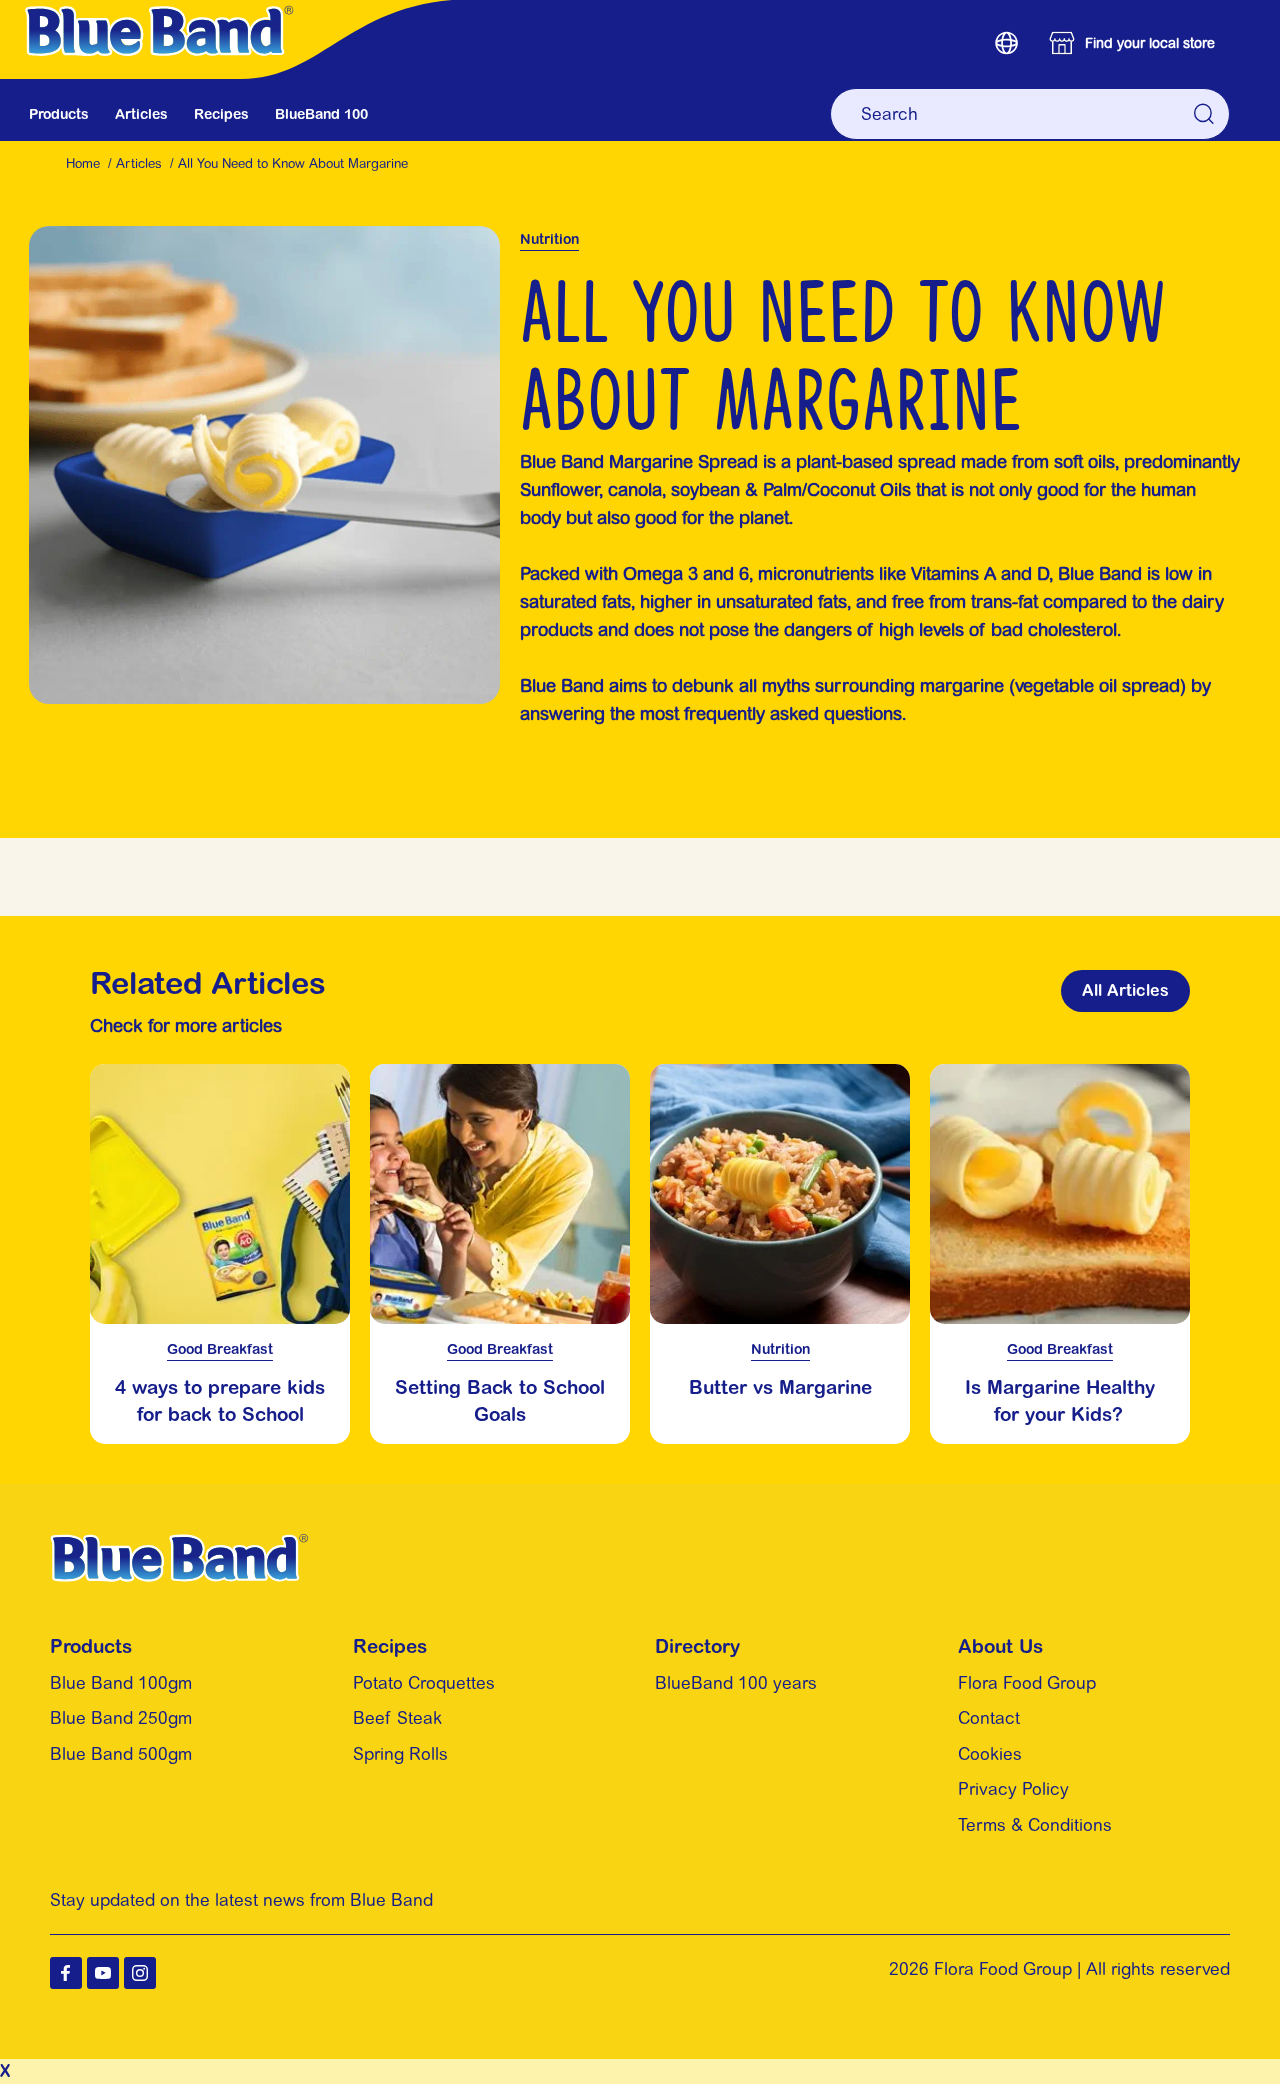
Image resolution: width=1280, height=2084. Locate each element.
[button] (1006, 43)
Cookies (990, 1754)
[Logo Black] (237, 11)
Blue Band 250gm (121, 1718)
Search (1205, 114)
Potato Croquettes (424, 1683)
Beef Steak (397, 1718)
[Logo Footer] (179, 1546)
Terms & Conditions (1035, 1825)
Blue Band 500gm (121, 1754)
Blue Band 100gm (121, 1683)
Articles (141, 114)
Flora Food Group (1027, 1683)
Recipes (221, 114)
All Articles (1125, 990)
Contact (989, 1718)
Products (59, 114)
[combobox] (1030, 114)
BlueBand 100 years (736, 1683)
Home (83, 163)
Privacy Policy (1013, 1789)
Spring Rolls (400, 1754)
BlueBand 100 (321, 114)
